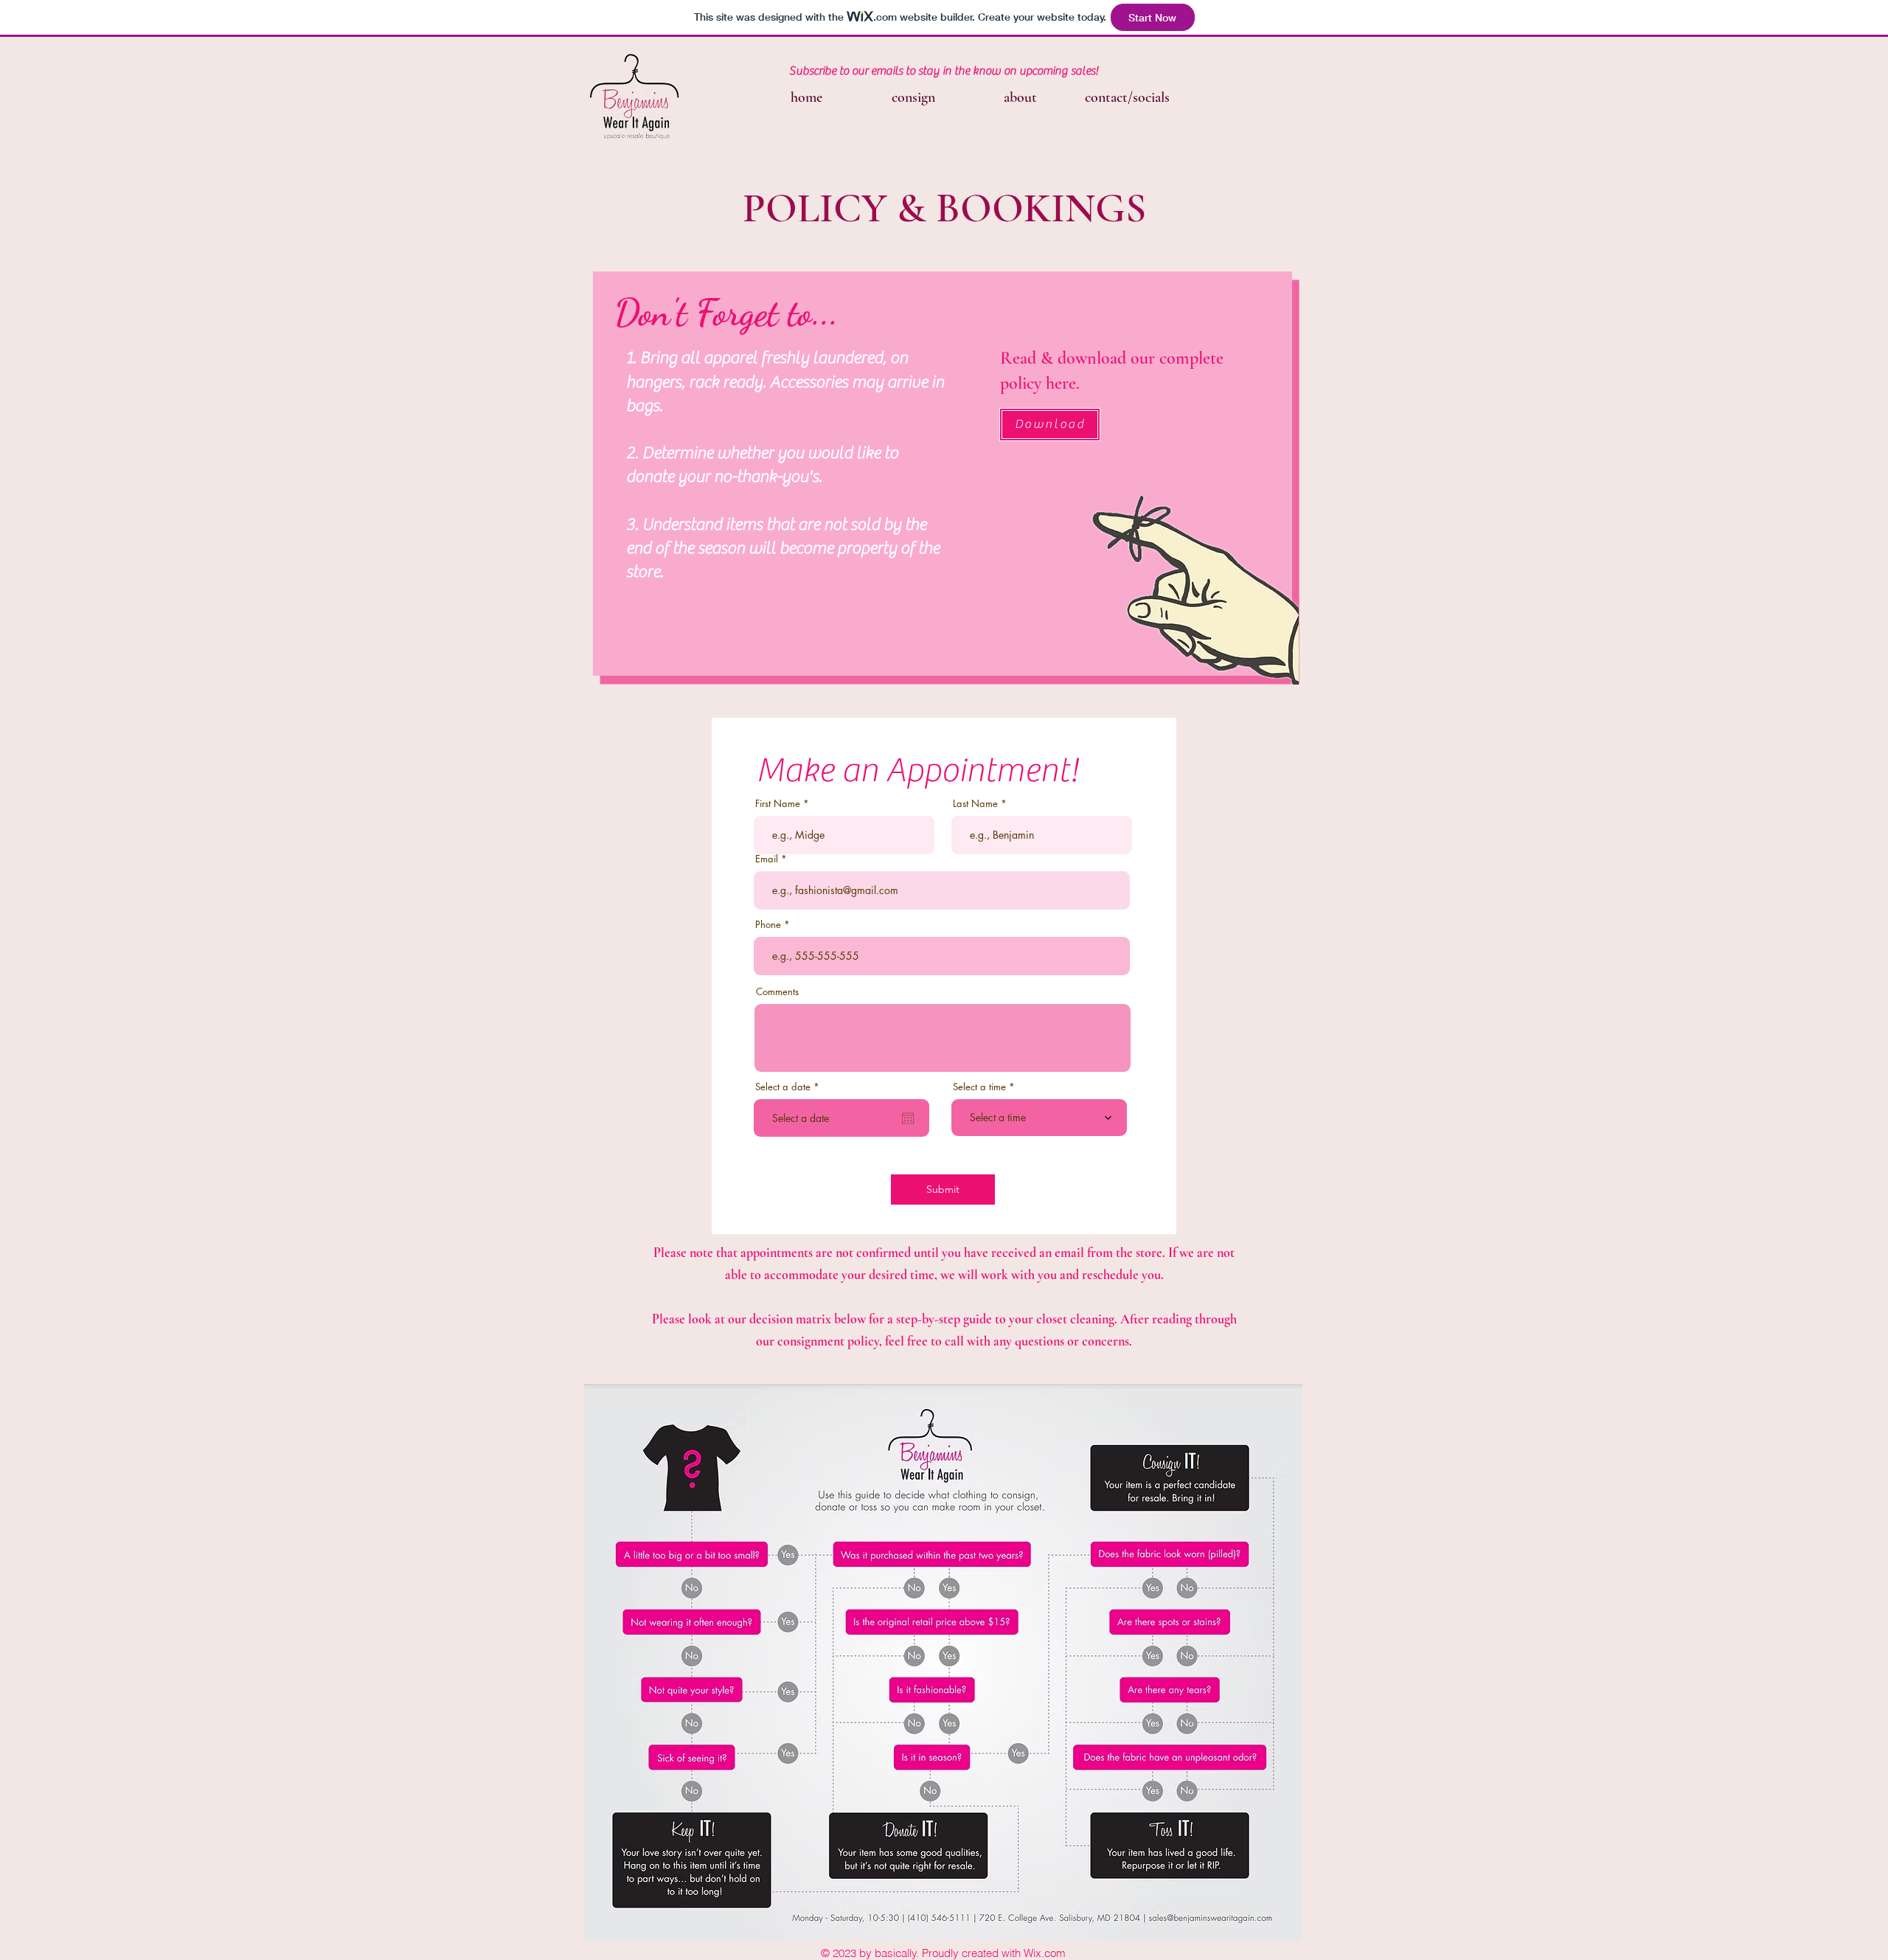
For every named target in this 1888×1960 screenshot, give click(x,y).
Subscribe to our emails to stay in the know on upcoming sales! (944, 71)
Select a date (790, 1087)
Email (767, 859)
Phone (768, 925)
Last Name (975, 804)
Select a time (979, 1087)
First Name (778, 804)
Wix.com (1045, 1953)
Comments (777, 992)
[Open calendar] (908, 1118)
